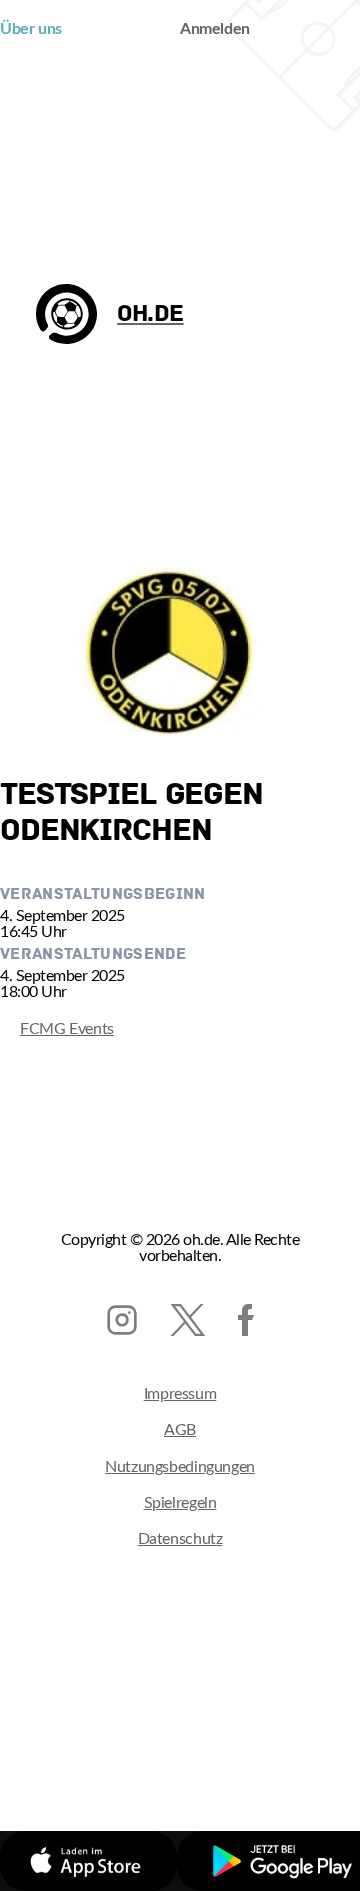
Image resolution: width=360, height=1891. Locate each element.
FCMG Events (57, 1029)
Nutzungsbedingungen (180, 1467)
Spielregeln (180, 1503)
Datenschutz (180, 1539)
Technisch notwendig (131, 1749)
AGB (180, 1430)
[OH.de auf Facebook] (246, 1320)
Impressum (180, 1394)
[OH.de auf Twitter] (187, 1320)
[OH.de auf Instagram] (122, 1320)
